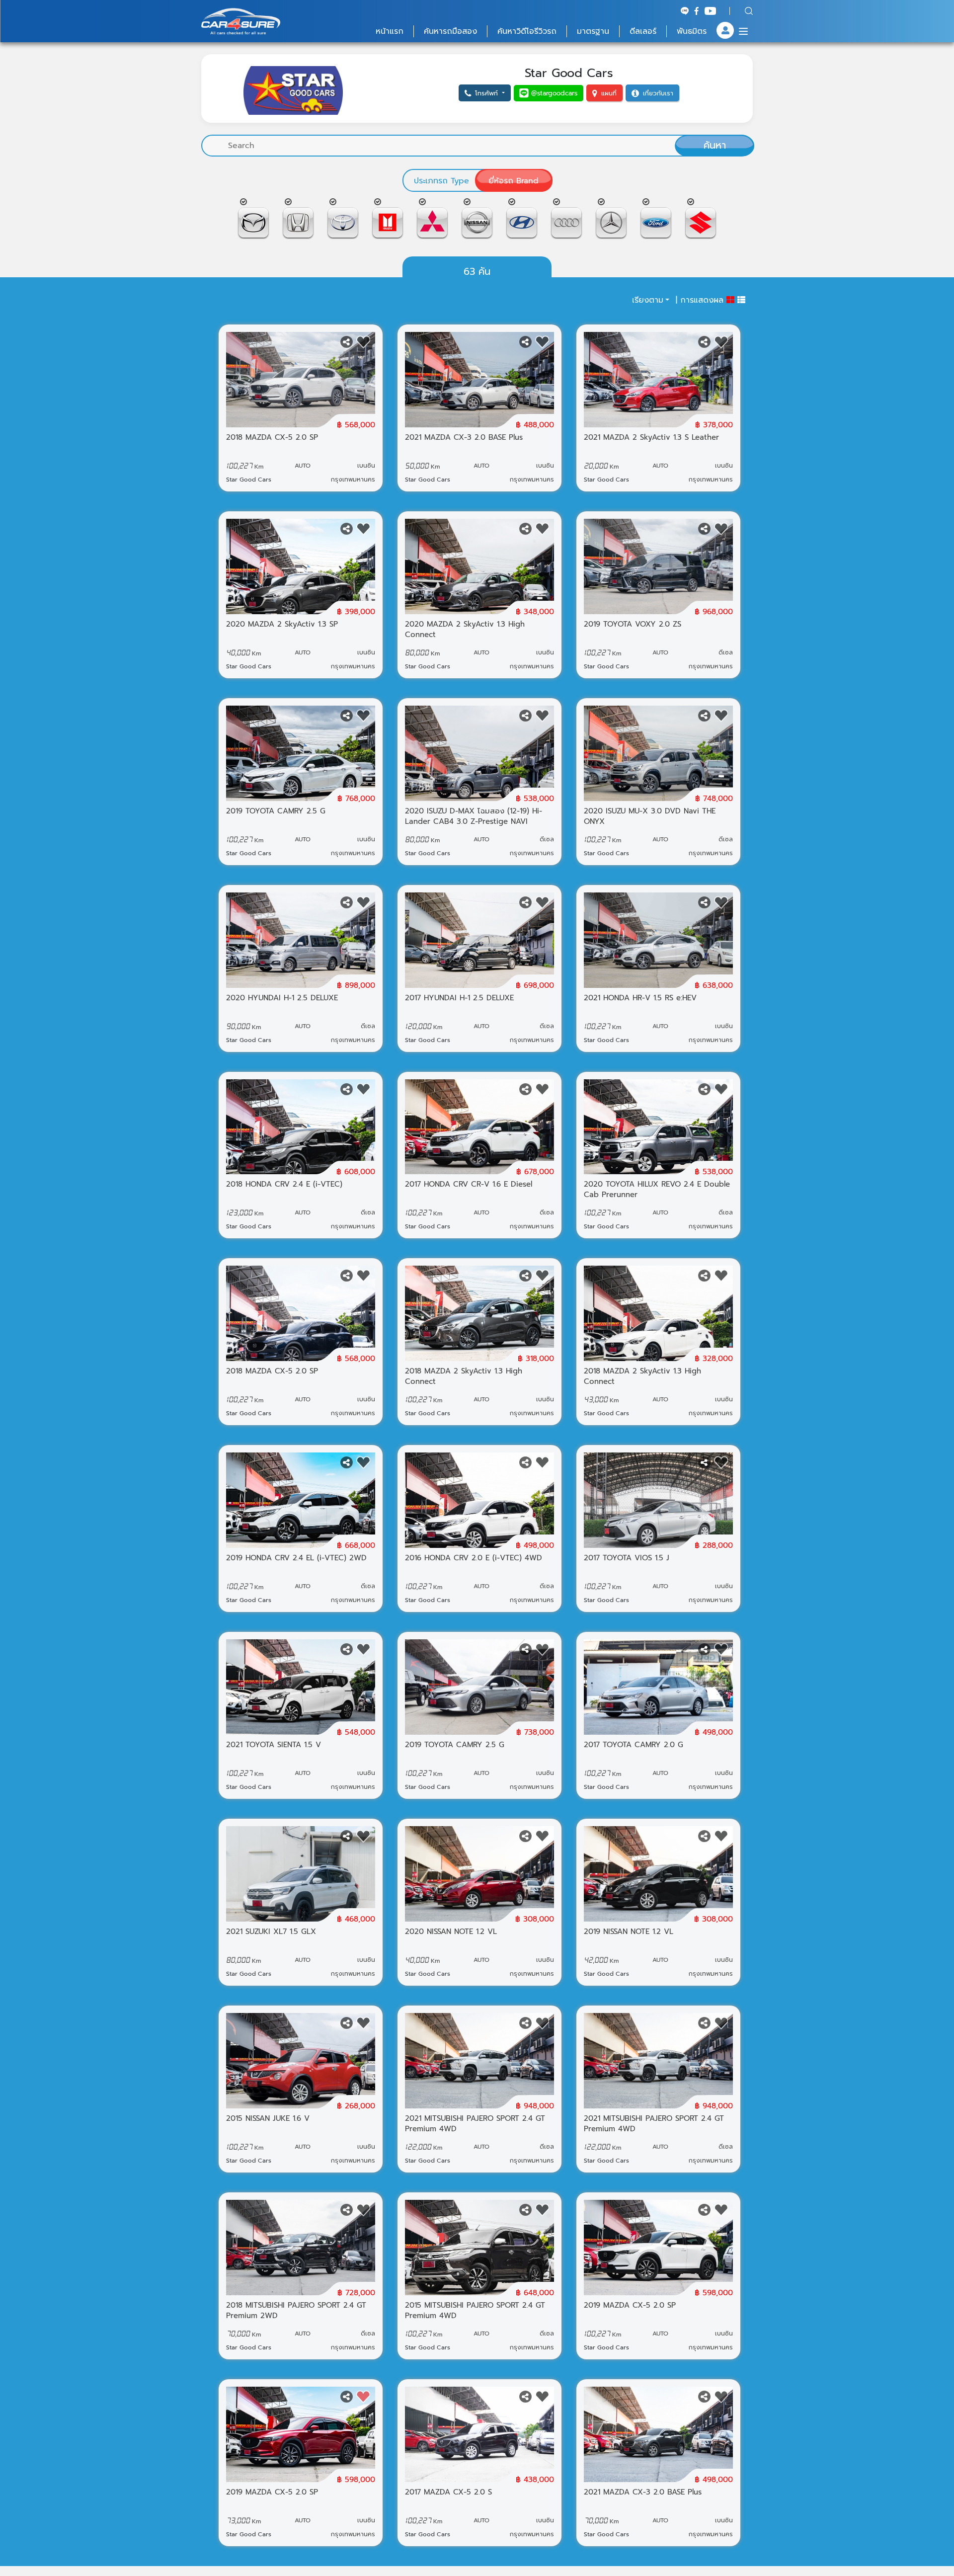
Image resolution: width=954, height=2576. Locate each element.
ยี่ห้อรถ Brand (514, 181)
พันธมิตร (692, 31)
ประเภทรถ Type (441, 181)
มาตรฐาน (593, 31)
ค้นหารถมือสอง (450, 31)
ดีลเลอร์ (643, 31)
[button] (485, 93)
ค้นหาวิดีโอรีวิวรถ (527, 31)
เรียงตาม (648, 300)
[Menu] (743, 31)
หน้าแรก (390, 31)
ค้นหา (715, 145)
